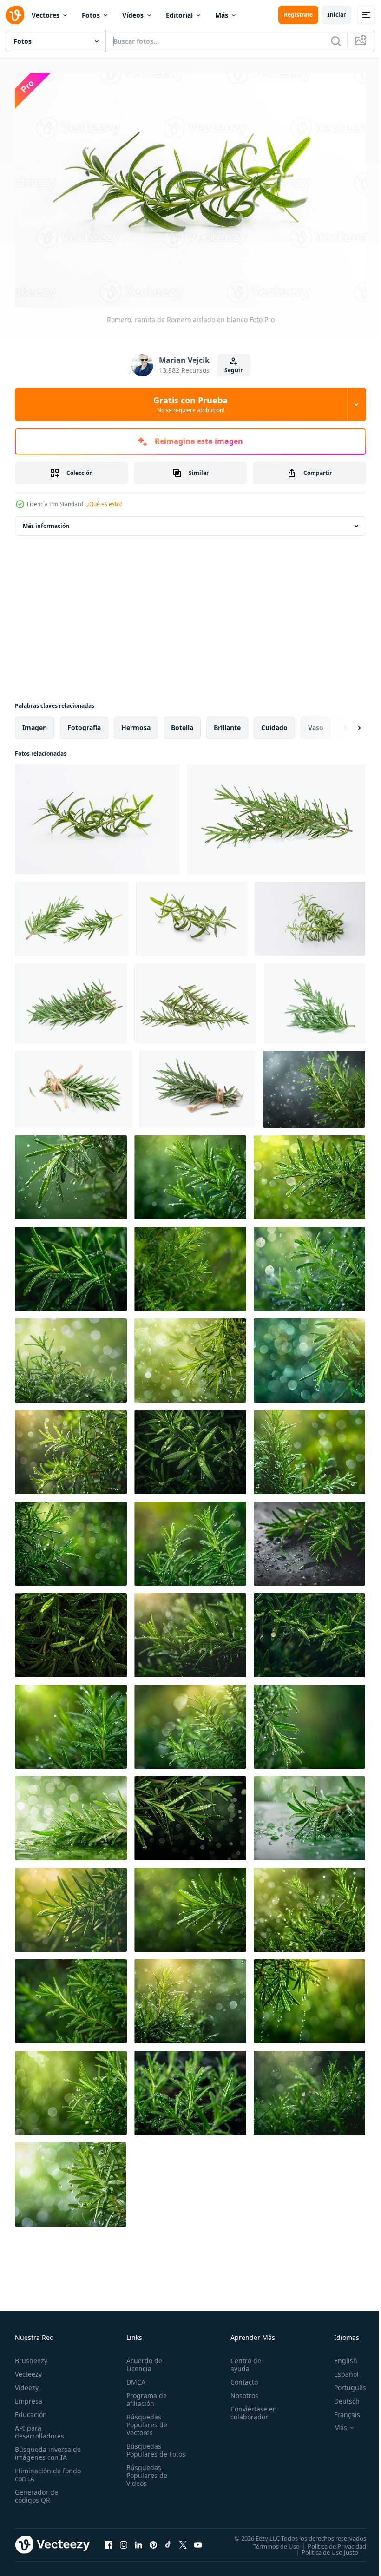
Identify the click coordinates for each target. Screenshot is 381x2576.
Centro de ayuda (242, 2360)
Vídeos (133, 15)
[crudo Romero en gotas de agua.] (314, 1085)
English (339, 2356)
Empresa (29, 2396)
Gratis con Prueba (190, 404)
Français (340, 2410)
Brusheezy (31, 2356)
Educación (31, 2410)
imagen (35, 723)
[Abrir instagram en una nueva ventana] (124, 2540)
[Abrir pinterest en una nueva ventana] (153, 2540)
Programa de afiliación (145, 2395)
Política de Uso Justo (323, 2547)
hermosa (136, 723)
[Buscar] (336, 41)
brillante (227, 723)
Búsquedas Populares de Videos (145, 2479)
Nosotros (240, 2391)
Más (222, 15)
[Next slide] (344, 723)
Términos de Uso (269, 2541)
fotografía (84, 723)
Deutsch (340, 2396)
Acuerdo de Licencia (142, 2360)
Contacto (240, 2377)
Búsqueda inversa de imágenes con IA (46, 2449)
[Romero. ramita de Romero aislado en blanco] (97, 815)
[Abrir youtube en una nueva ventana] (198, 2540)
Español (339, 2369)
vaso (316, 723)
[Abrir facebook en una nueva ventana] (109, 2540)
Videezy (27, 2383)
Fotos (91, 15)
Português (343, 2383)
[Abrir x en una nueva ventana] (183, 2540)
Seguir (233, 370)
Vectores (46, 15)
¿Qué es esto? (105, 504)
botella (182, 723)
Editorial (179, 15)
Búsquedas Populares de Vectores (145, 2420)
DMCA (134, 2377)
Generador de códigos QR (36, 2491)
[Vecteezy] (15, 15)
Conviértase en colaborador (250, 2408)
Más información (46, 521)
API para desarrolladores (39, 2427)
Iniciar (337, 15)
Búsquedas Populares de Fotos (145, 2449)
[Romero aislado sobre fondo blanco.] (276, 815)
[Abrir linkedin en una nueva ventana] (138, 2540)
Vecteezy (28, 2369)
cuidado (274, 723)
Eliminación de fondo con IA (38, 2470)
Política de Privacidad (330, 2541)
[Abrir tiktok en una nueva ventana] (168, 2540)
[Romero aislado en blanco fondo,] (74, 1085)
